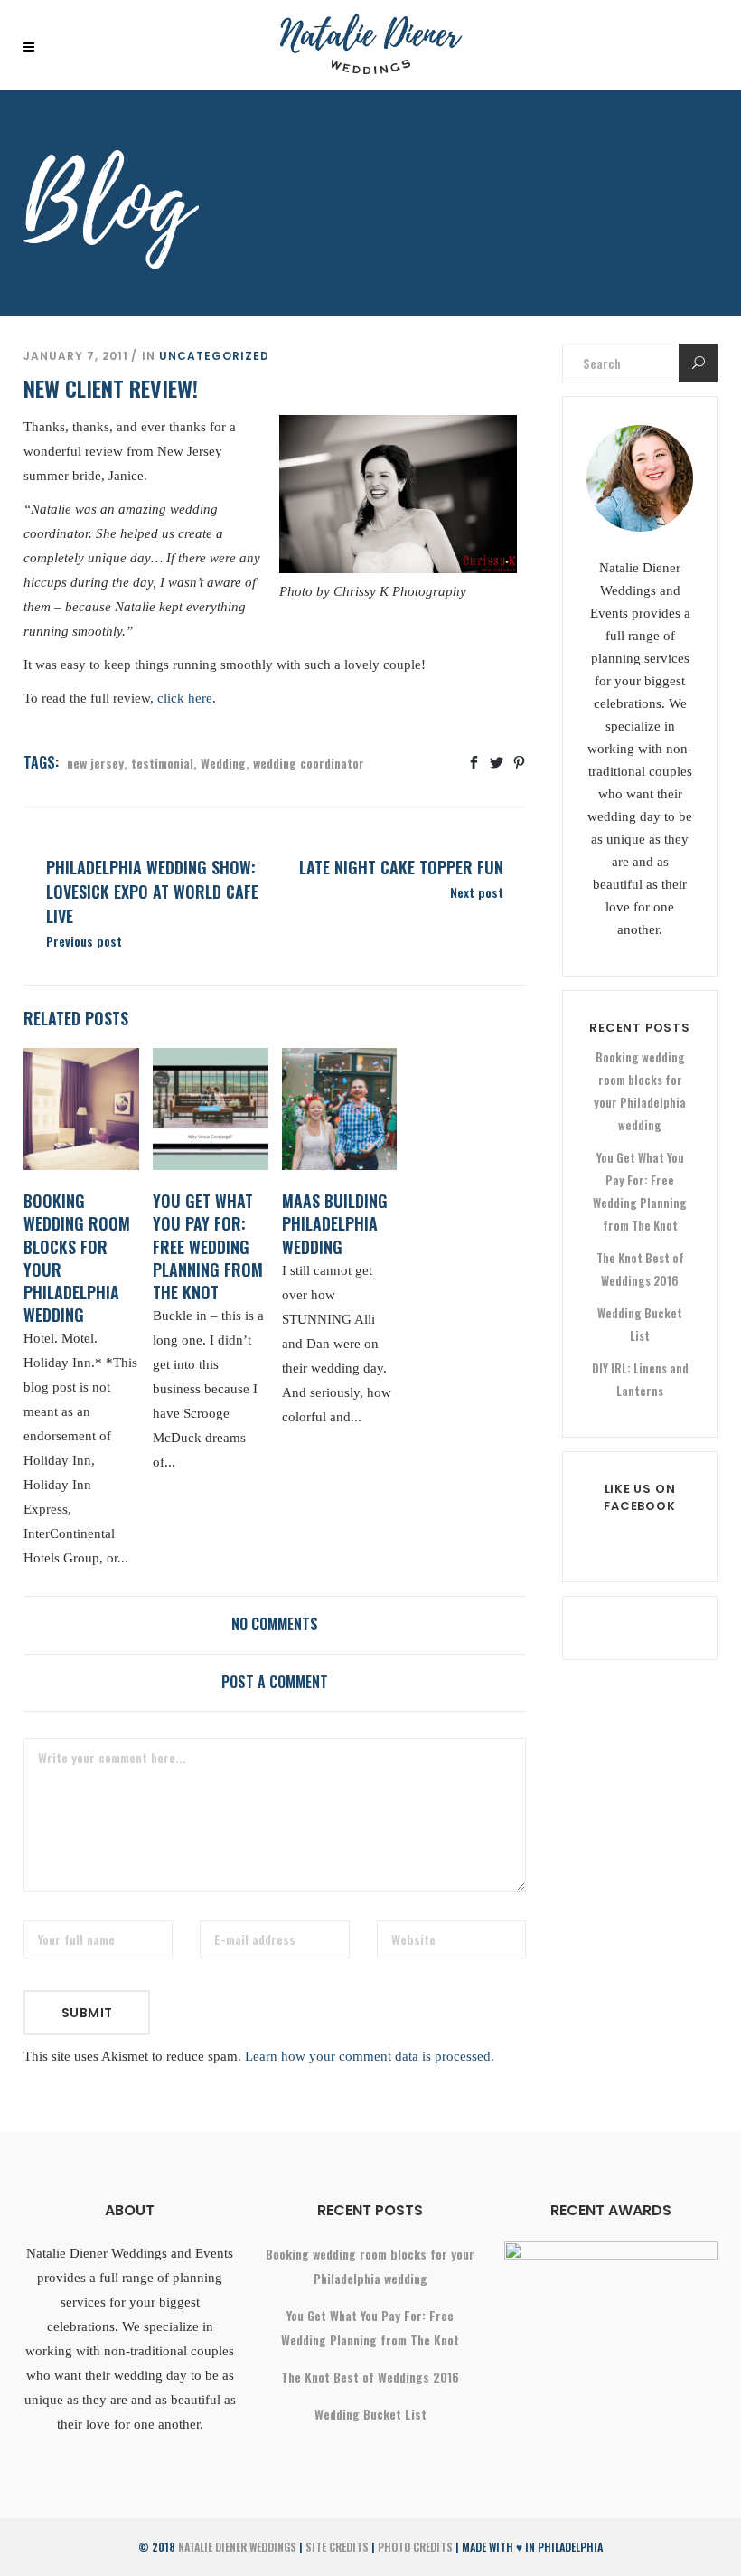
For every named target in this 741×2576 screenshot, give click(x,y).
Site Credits (337, 2547)
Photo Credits (415, 2547)
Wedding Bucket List (370, 2414)
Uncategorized (214, 356)
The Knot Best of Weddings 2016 (370, 2377)
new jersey (95, 763)
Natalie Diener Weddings (237, 2547)
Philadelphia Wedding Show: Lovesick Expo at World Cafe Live (152, 892)
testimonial (162, 763)
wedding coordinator (309, 763)
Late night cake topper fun (401, 867)
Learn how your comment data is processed (368, 2056)
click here (185, 698)
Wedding (223, 763)
